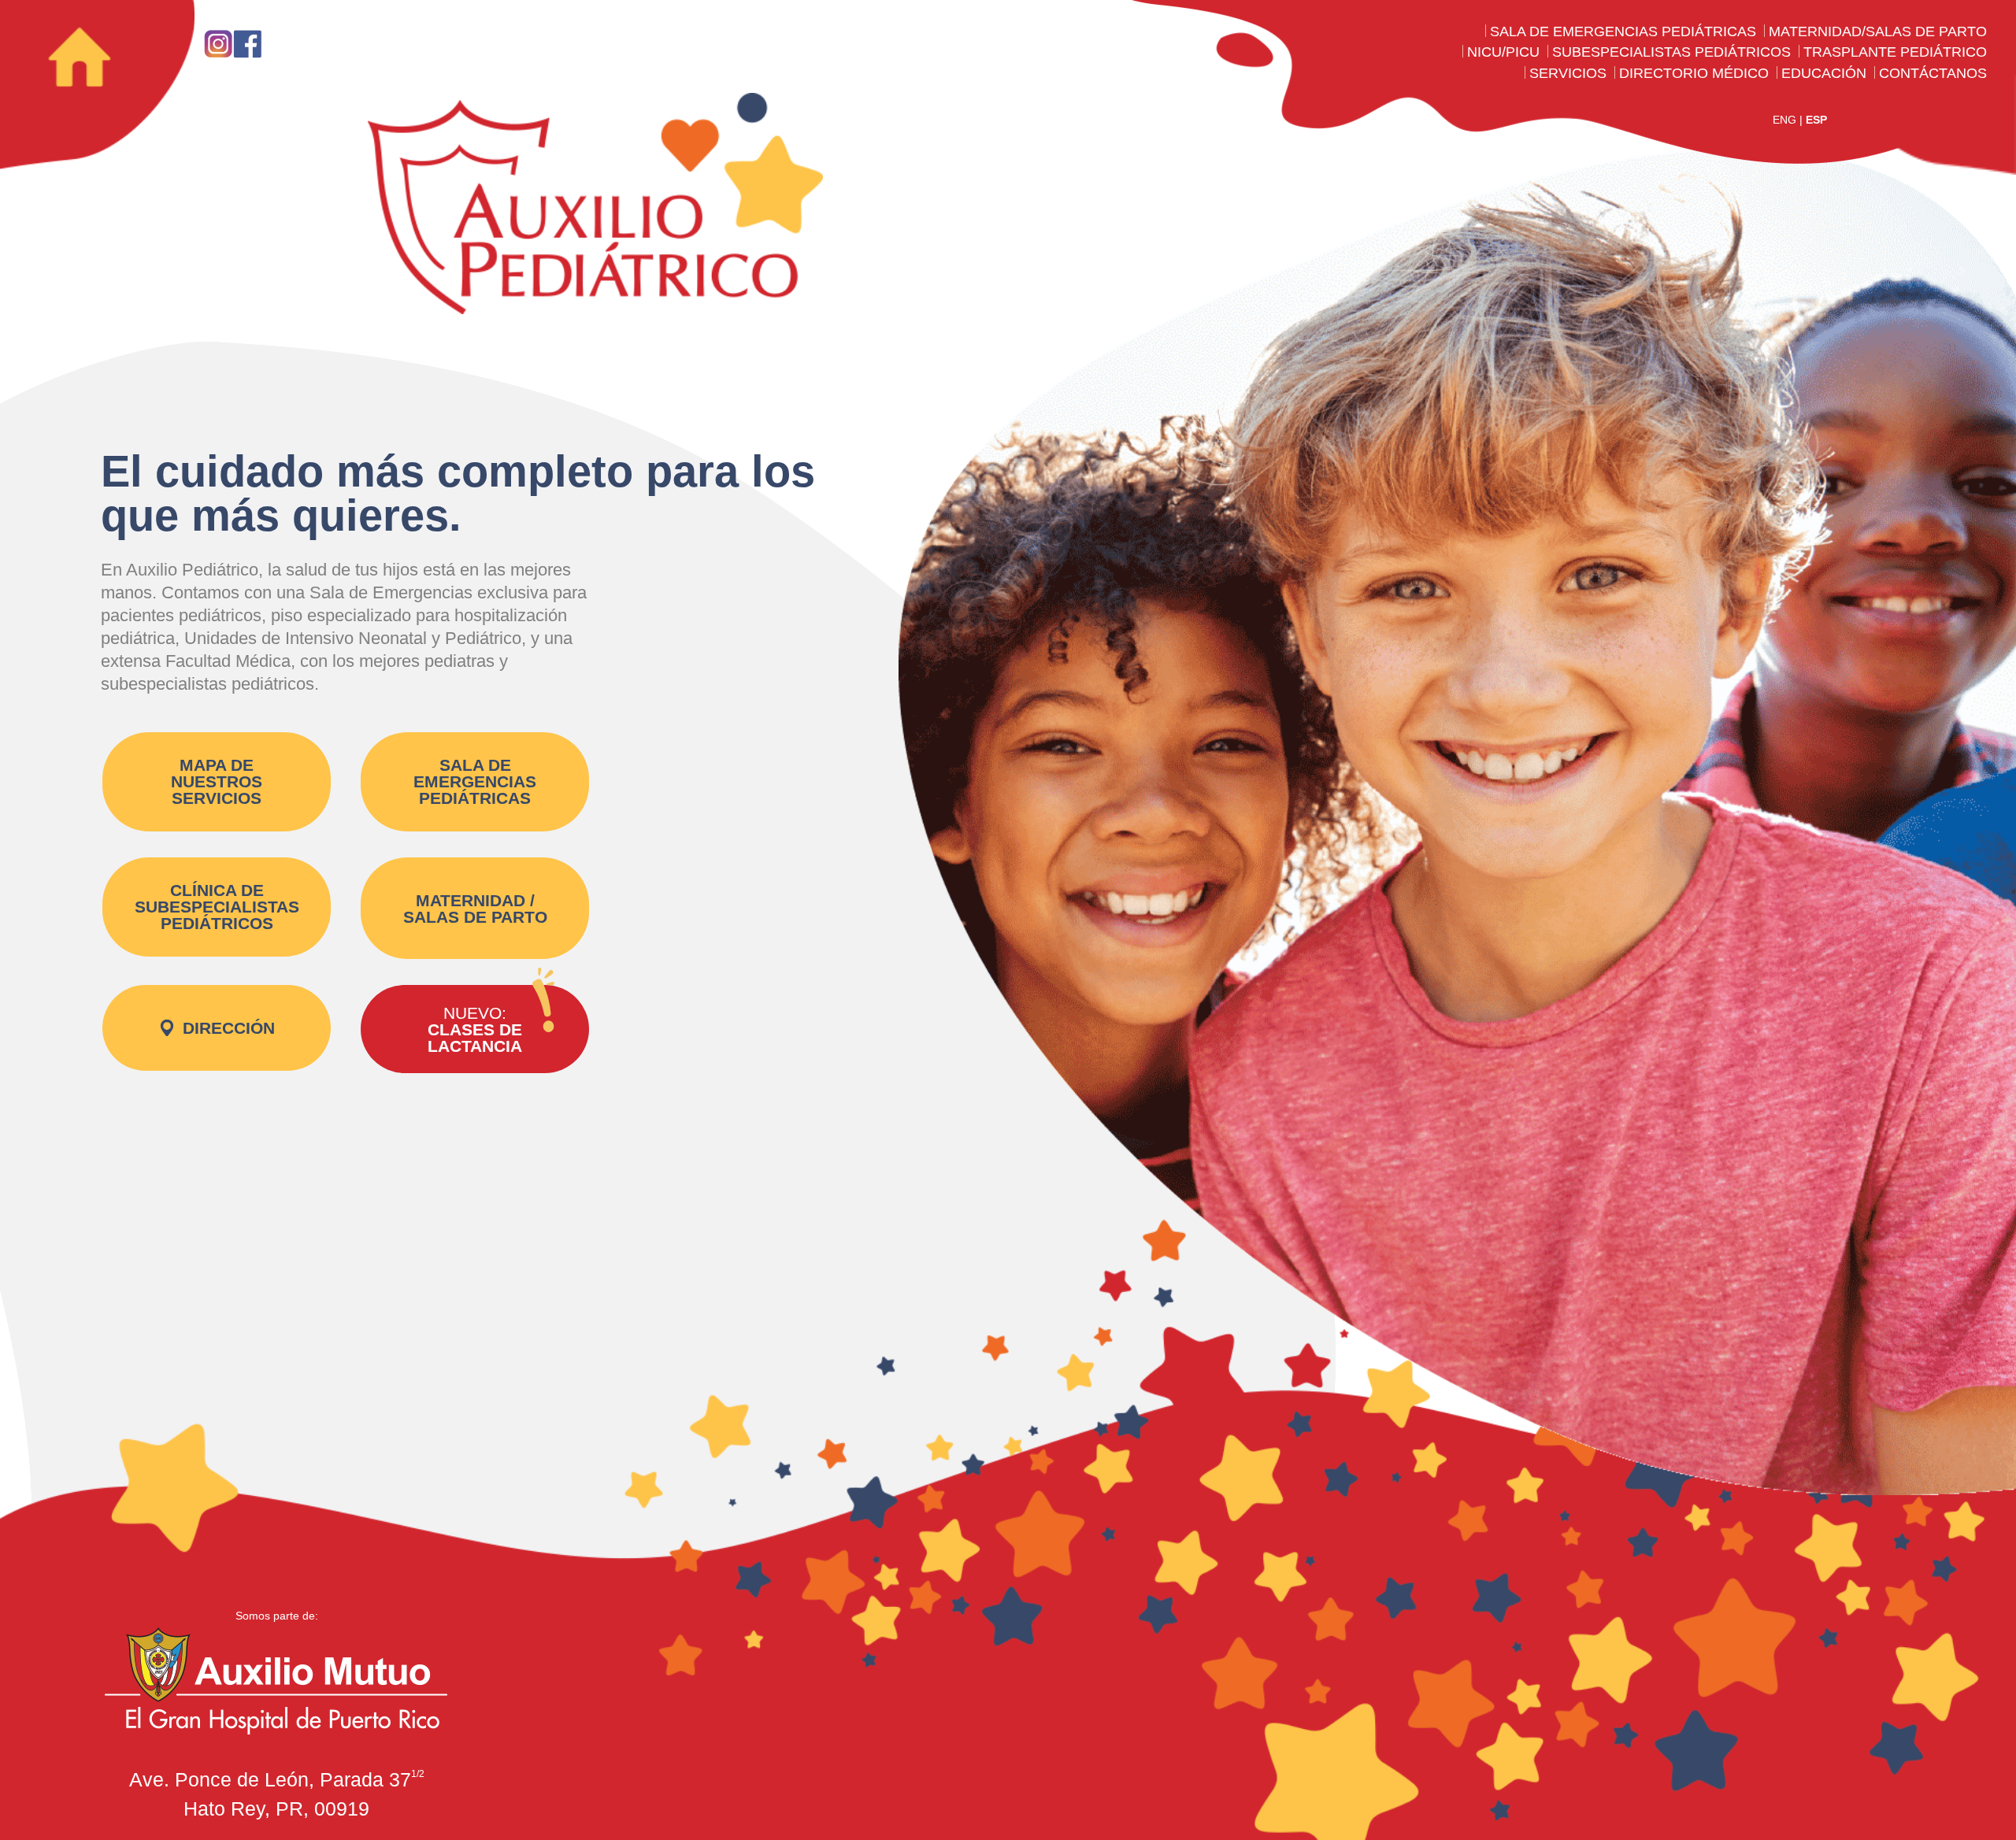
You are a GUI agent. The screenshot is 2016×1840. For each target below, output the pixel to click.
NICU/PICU (1503, 52)
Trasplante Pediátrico (1895, 52)
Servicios (1568, 73)
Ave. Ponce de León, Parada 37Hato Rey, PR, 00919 (277, 1794)
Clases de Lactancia (475, 1029)
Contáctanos (1933, 73)
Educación (1824, 73)
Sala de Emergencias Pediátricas (1623, 31)
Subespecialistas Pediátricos (1671, 52)
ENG (1784, 120)
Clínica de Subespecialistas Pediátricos (217, 907)
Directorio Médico (1694, 73)
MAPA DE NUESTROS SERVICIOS (217, 781)
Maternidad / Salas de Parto (475, 909)
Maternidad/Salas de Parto (1878, 31)
